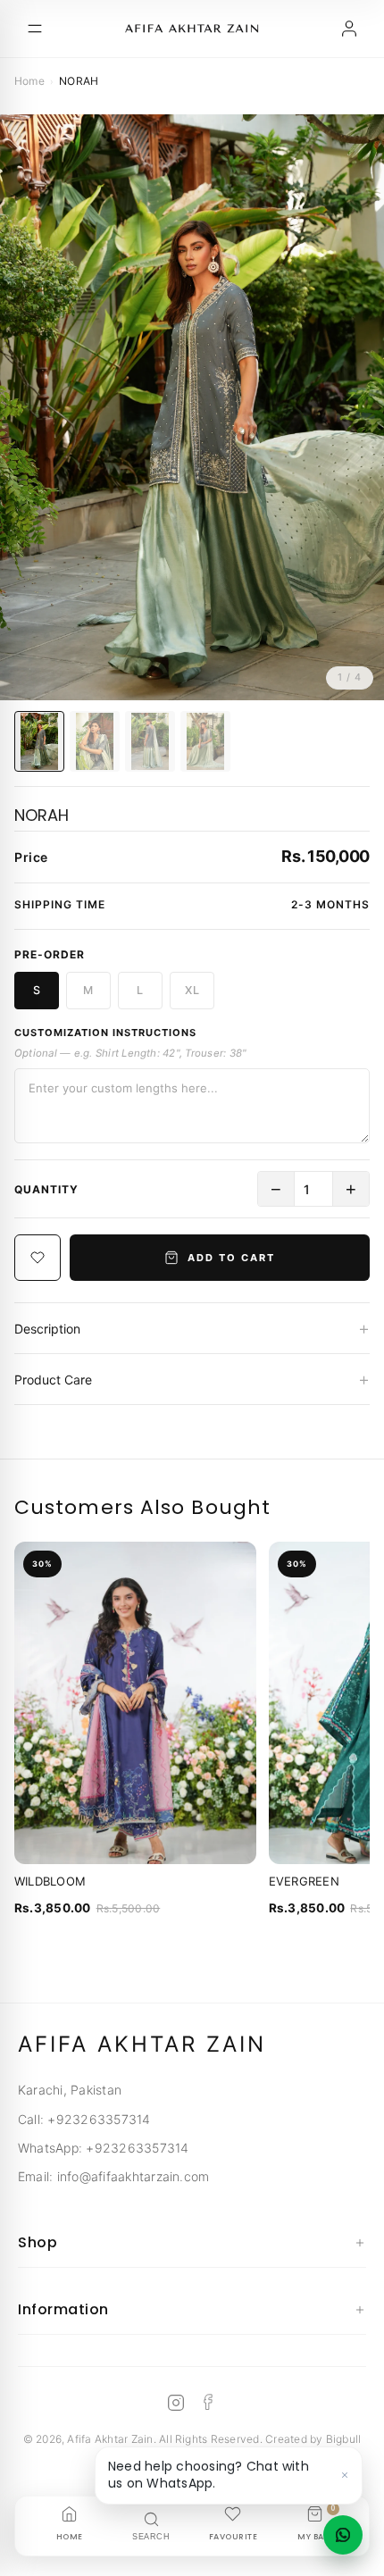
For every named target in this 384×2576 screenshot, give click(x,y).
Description (192, 1328)
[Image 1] (39, 741)
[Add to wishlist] (38, 1258)
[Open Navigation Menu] (35, 29)
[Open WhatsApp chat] (343, 2535)
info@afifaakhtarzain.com (134, 2176)
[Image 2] (95, 741)
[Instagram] (176, 2403)
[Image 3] (150, 741)
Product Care (192, 1379)
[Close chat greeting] (345, 2475)
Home (29, 81)
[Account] (349, 29)
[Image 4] (205, 741)
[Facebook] (208, 2403)
